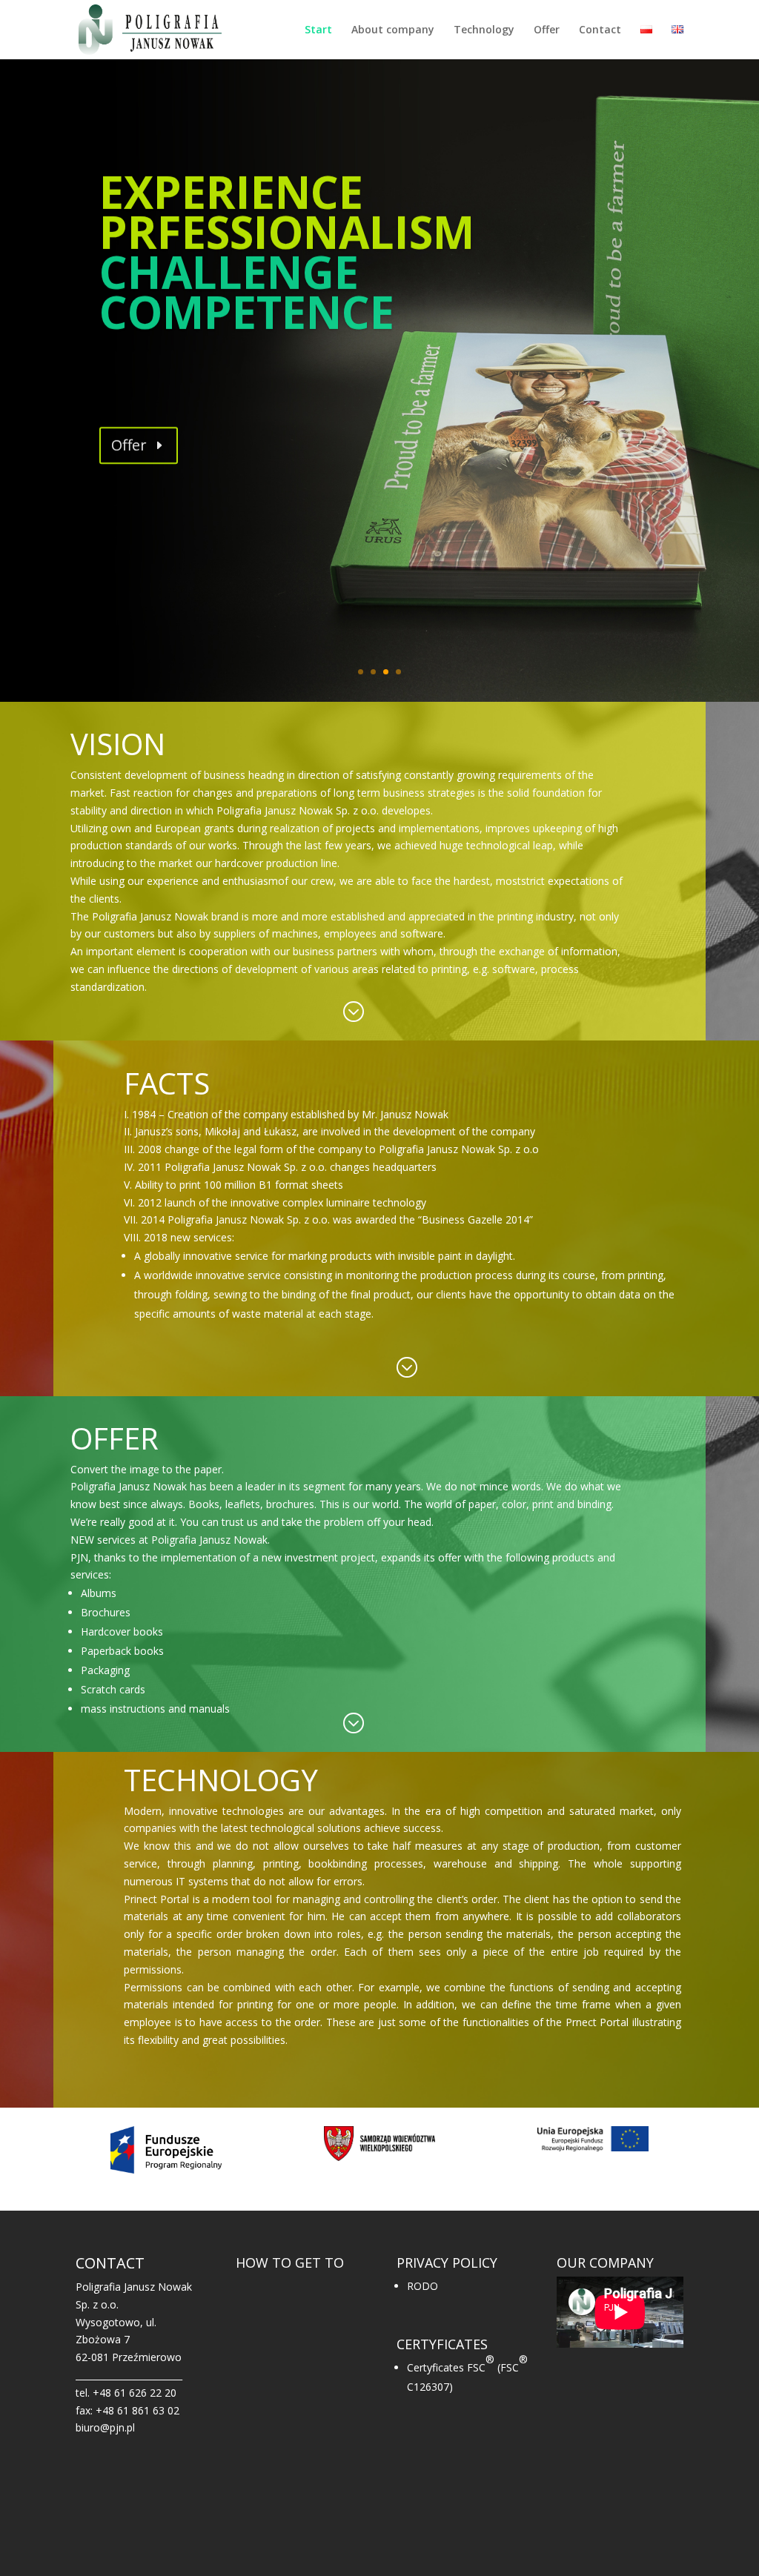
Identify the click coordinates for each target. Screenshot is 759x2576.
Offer (547, 30)
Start (318, 30)
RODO (422, 2286)
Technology (484, 30)
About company (393, 30)
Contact (600, 30)
